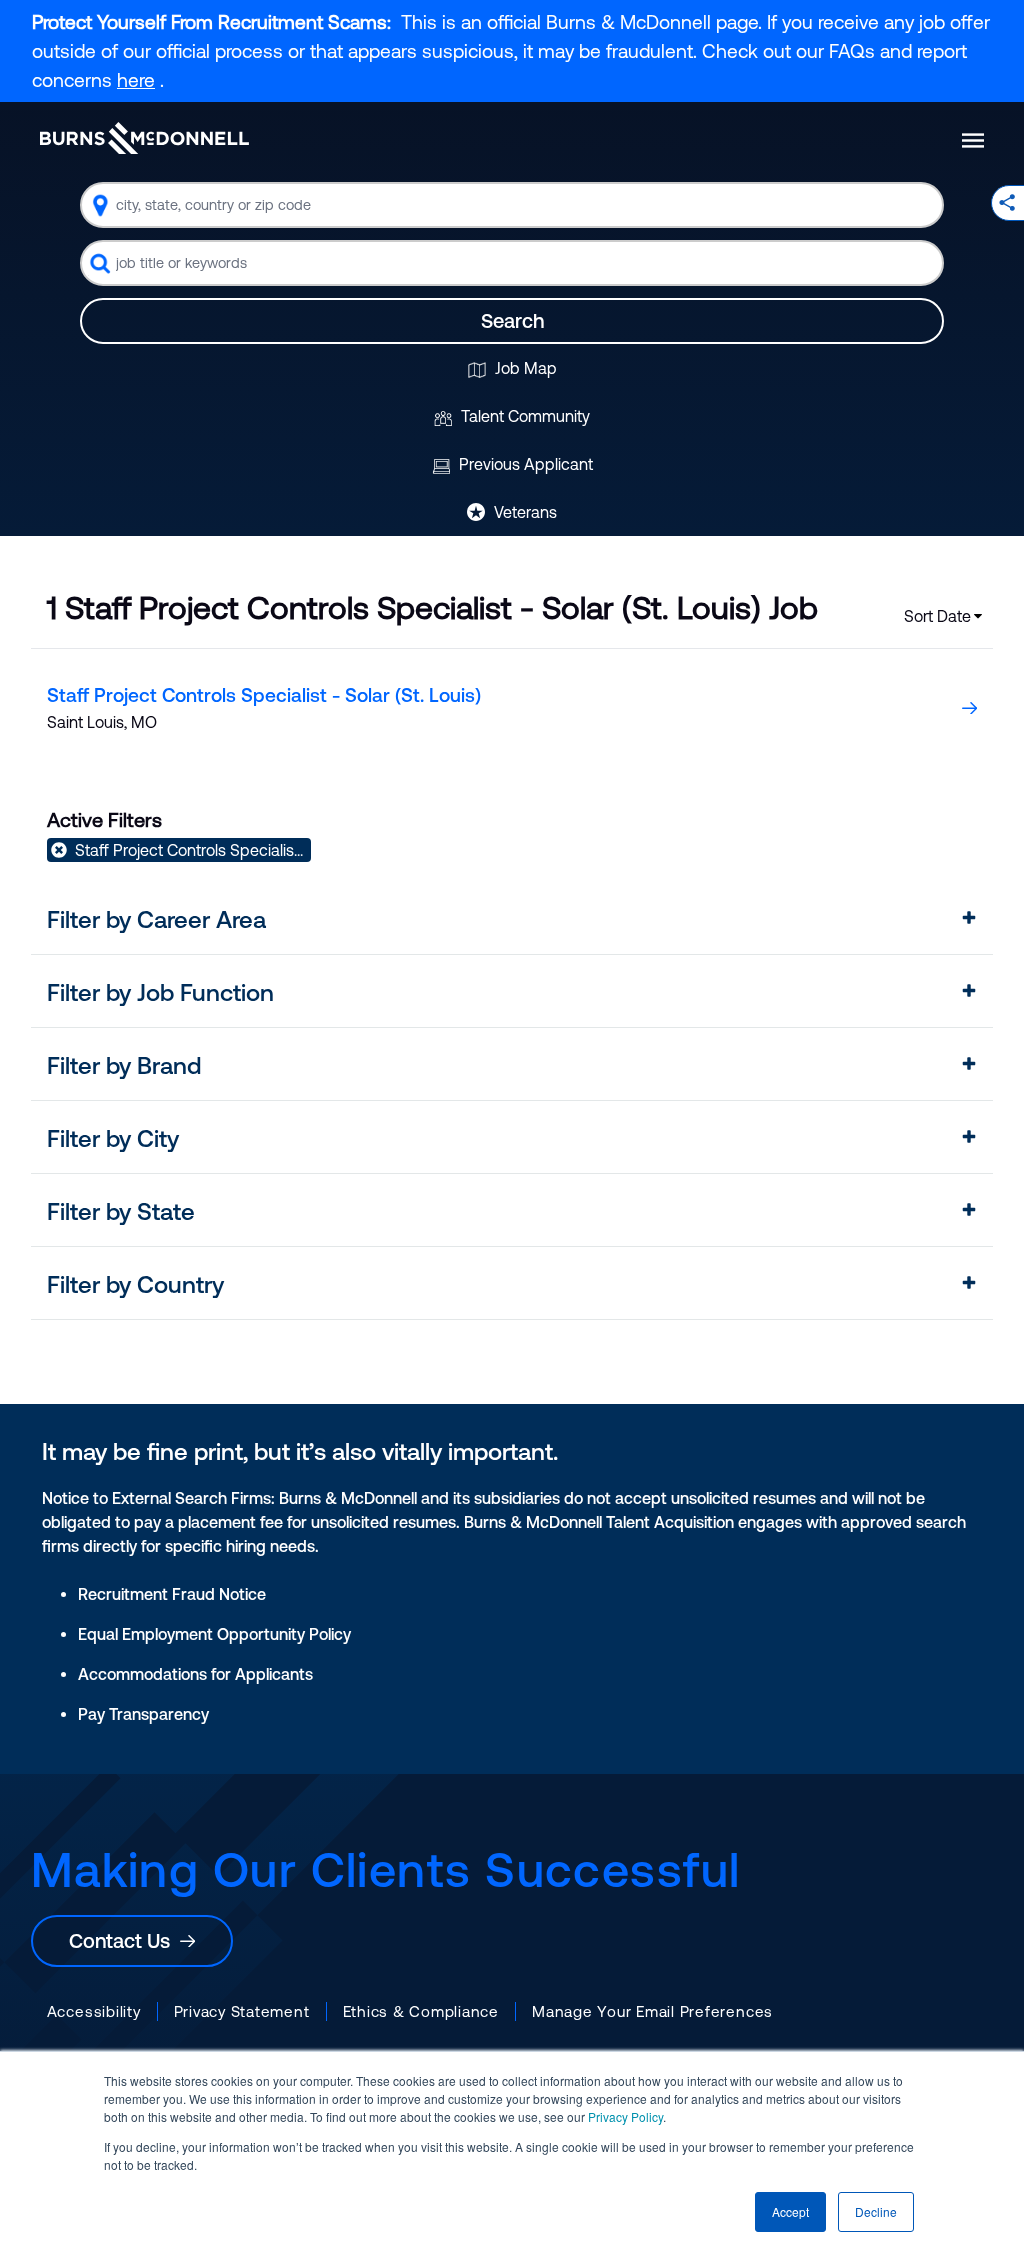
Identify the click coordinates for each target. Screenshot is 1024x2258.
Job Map (524, 368)
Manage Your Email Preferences (652, 2011)
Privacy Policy (625, 2116)
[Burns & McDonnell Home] (144, 138)
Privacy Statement (242, 2011)
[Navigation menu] (973, 140)
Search (512, 320)
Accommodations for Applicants (195, 1674)
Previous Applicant (524, 464)
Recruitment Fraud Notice (172, 1594)
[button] (512, 920)
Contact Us (124, 1940)
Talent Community (523, 416)
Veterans (523, 512)
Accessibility (94, 2011)
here (136, 80)
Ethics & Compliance (421, 2011)
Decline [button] (876, 2211)
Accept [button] (790, 2211)
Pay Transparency (143, 1714)
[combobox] (512, 205)
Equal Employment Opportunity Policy (214, 1634)
